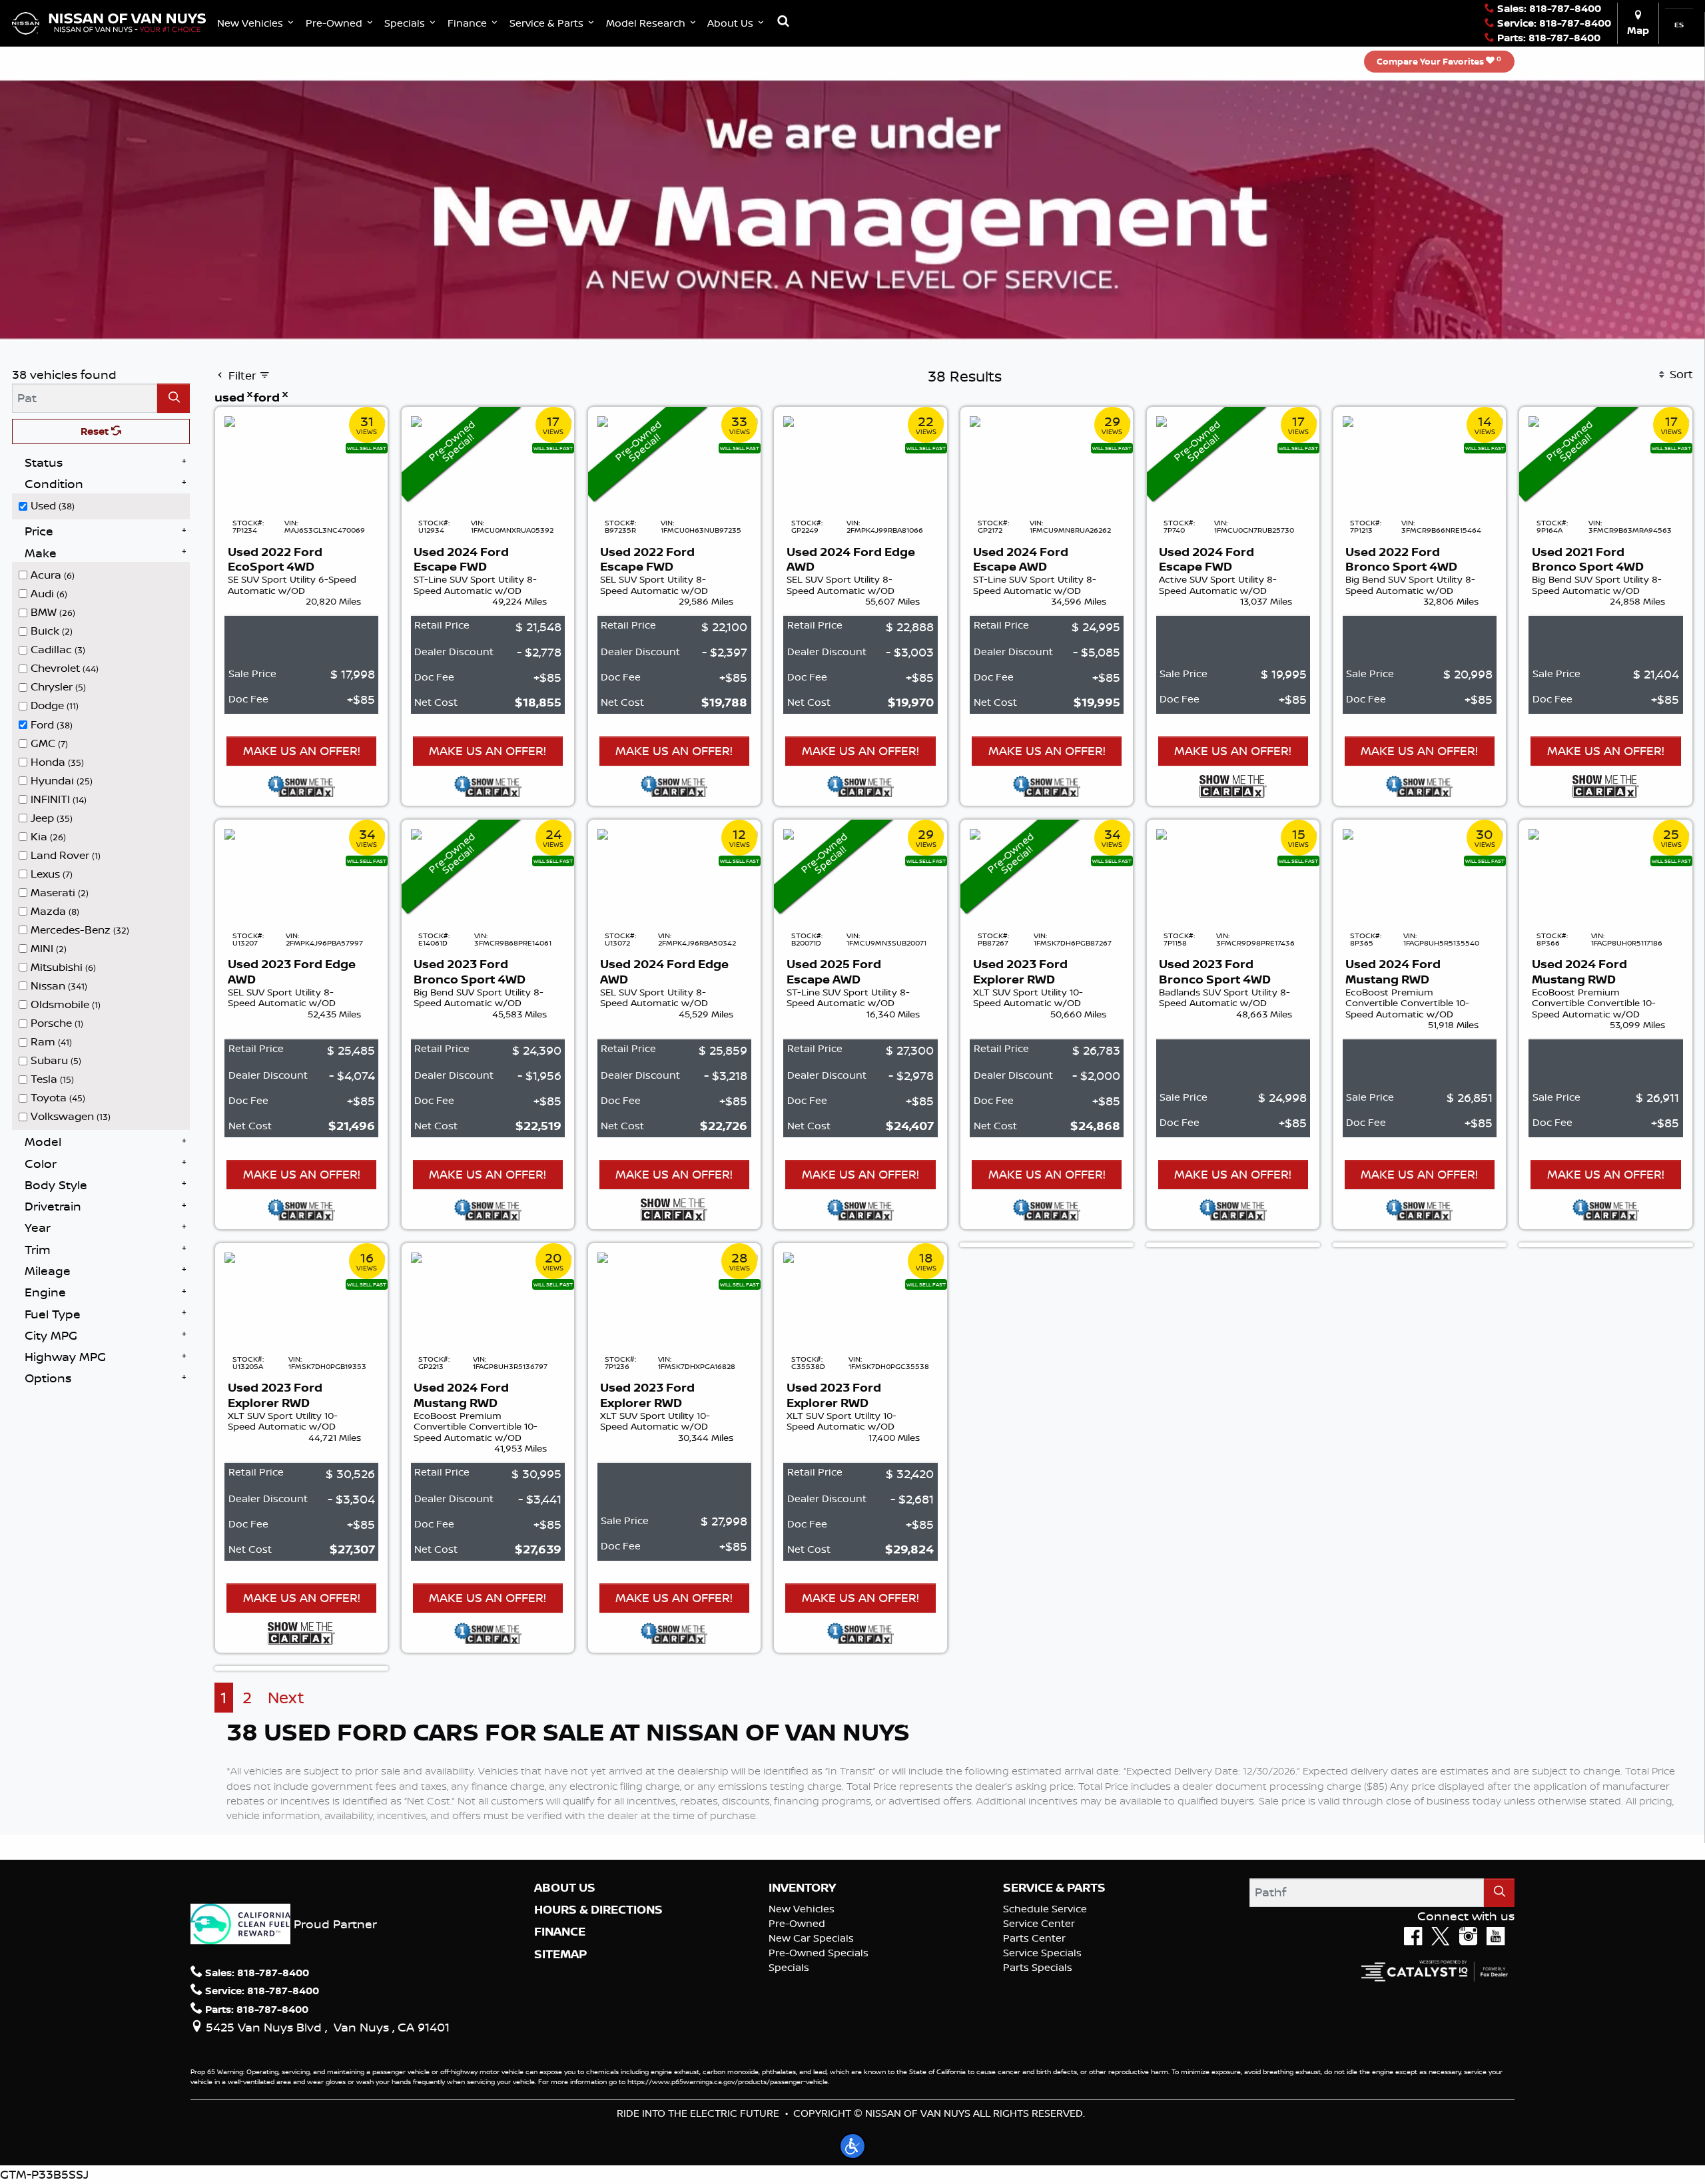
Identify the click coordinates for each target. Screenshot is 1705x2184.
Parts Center (1034, 1938)
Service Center (1039, 1923)
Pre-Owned (797, 1923)
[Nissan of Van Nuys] (109, 22)
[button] (257, 23)
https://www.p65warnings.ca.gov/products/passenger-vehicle (728, 2081)
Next (286, 1698)
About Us (565, 1888)
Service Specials (1042, 1953)
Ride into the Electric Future (698, 2113)
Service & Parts (1054, 1888)
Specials (789, 1967)
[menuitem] (105, 505)
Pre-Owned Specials (819, 1953)
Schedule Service (1045, 1909)
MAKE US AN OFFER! (302, 750)
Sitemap (560, 1954)
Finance (560, 1932)
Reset (96, 431)
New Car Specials (811, 1938)
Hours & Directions (598, 1910)
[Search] (173, 398)
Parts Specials (1038, 1967)
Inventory (802, 1888)
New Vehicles (802, 1909)
